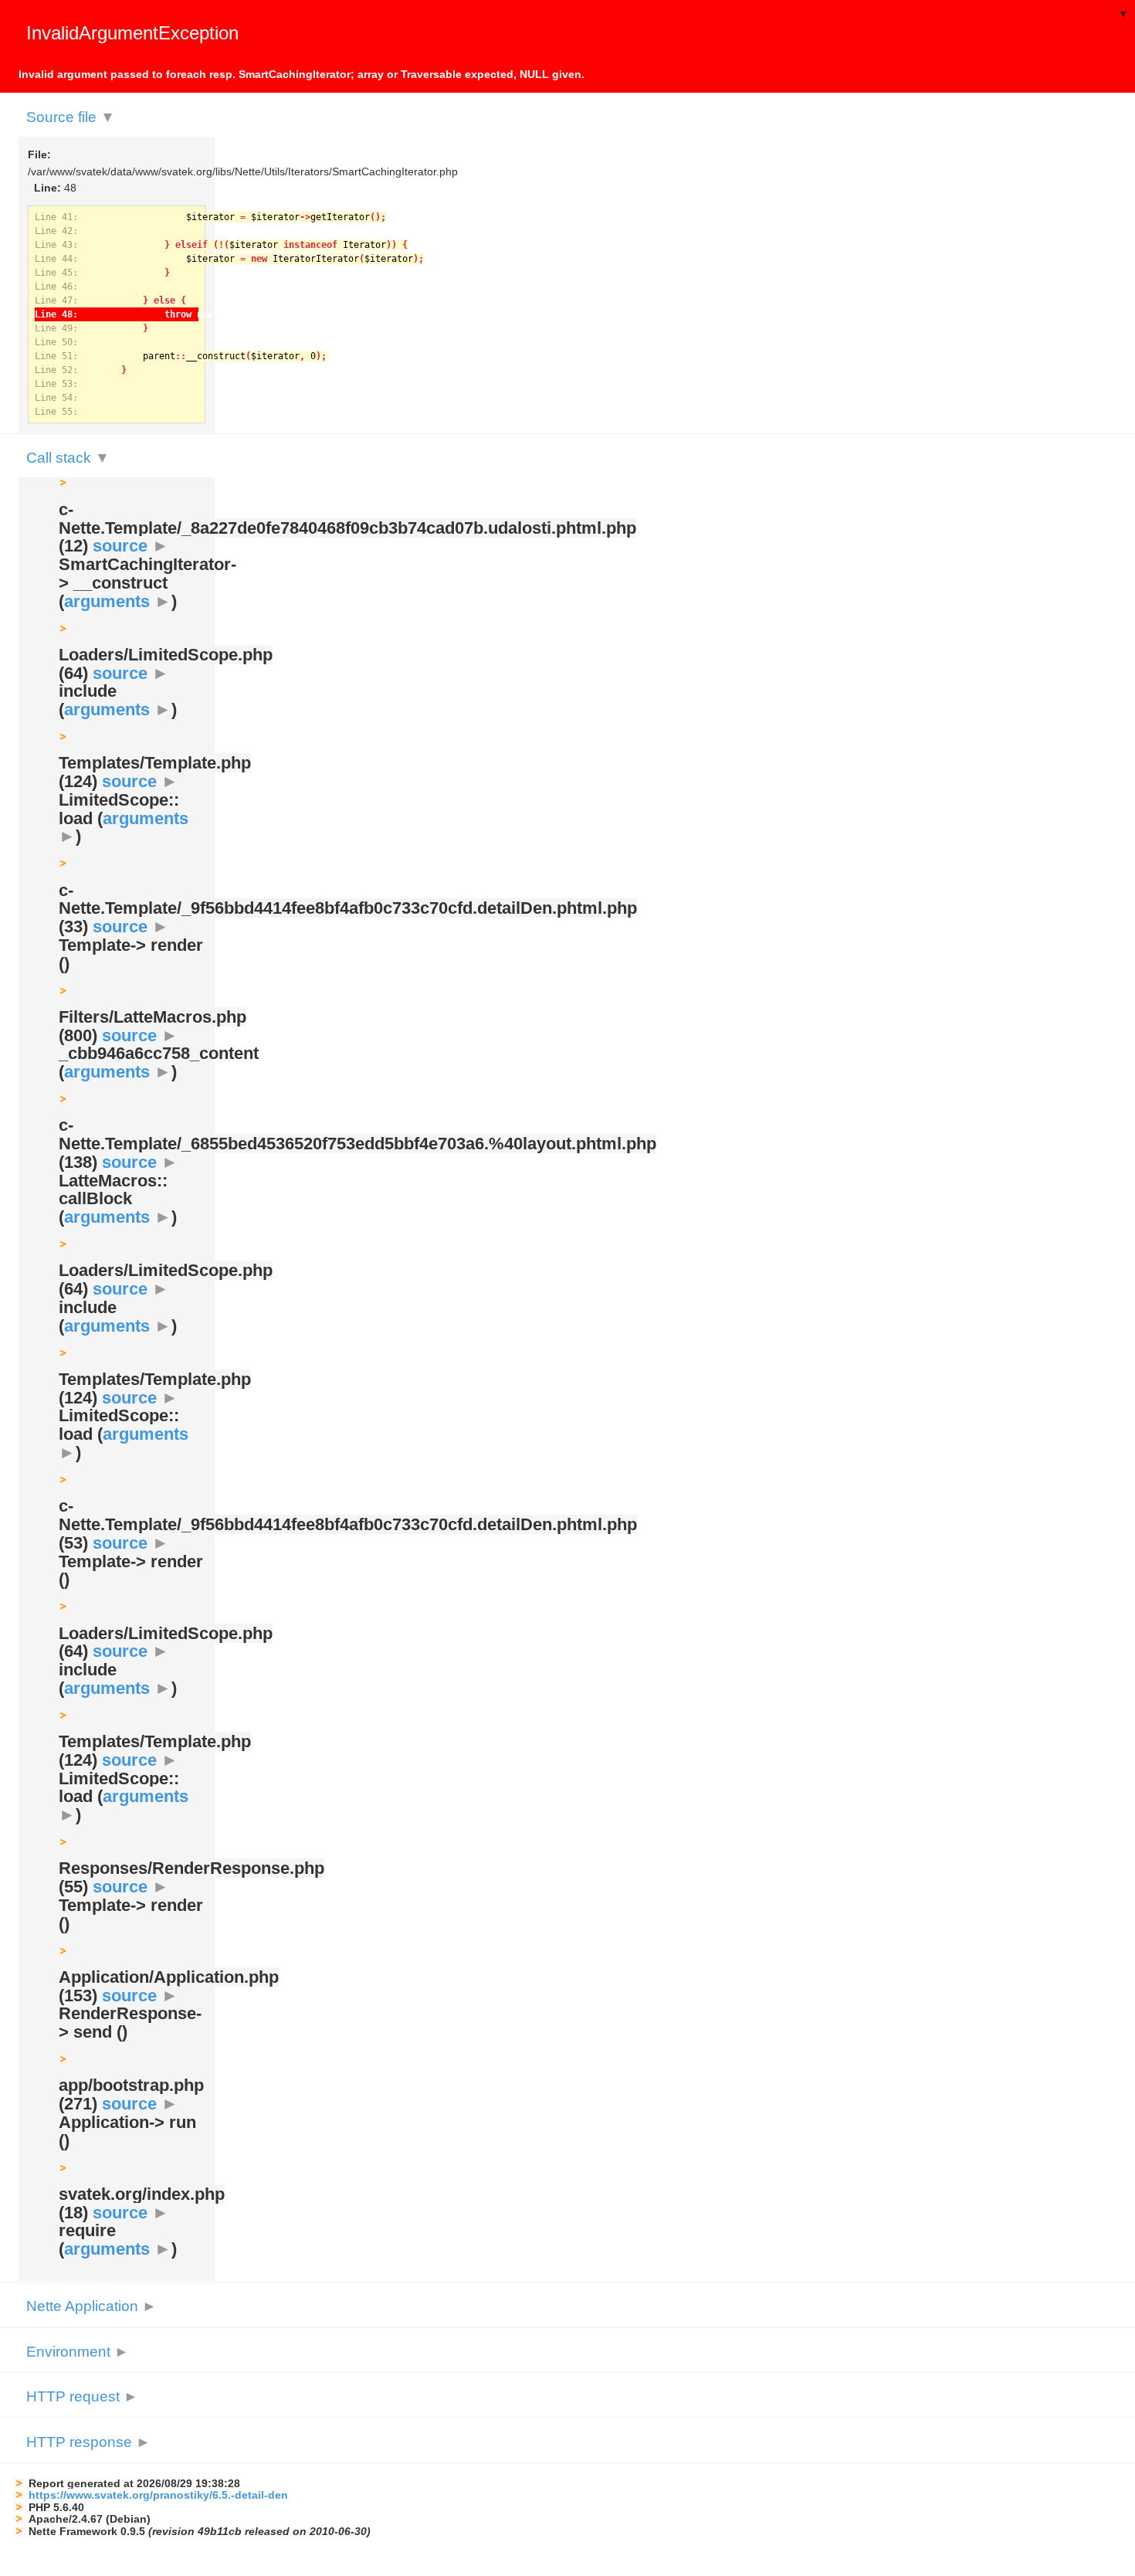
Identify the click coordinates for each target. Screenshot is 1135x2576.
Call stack (68, 458)
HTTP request (82, 2396)
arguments (118, 601)
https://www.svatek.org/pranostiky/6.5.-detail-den (158, 2495)
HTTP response (88, 2442)
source (131, 546)
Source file (71, 117)
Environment (78, 2352)
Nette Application (91, 2306)
